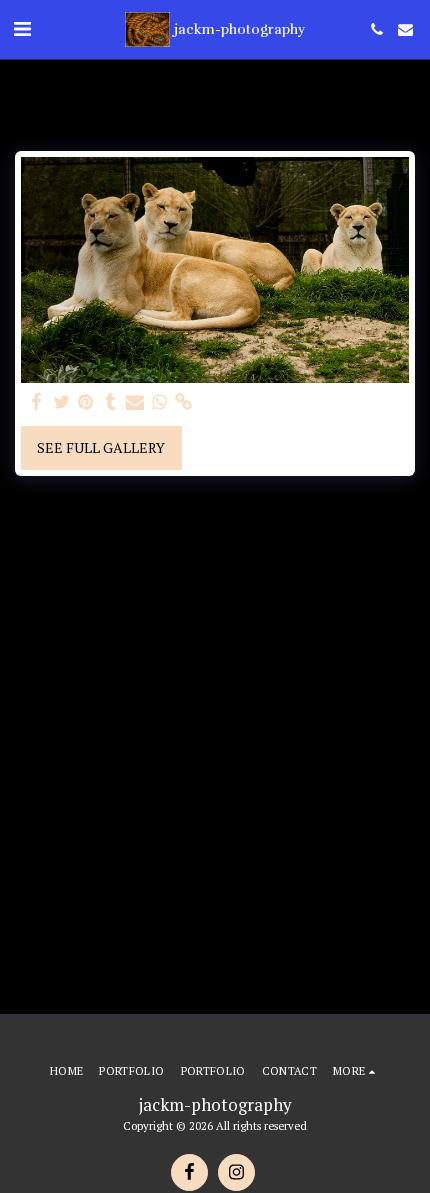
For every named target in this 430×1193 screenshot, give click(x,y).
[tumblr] (111, 402)
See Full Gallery (101, 447)
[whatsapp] (160, 402)
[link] (184, 402)
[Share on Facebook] (37, 402)
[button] (22, 28)
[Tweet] (62, 402)
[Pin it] (86, 402)
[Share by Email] (135, 402)
